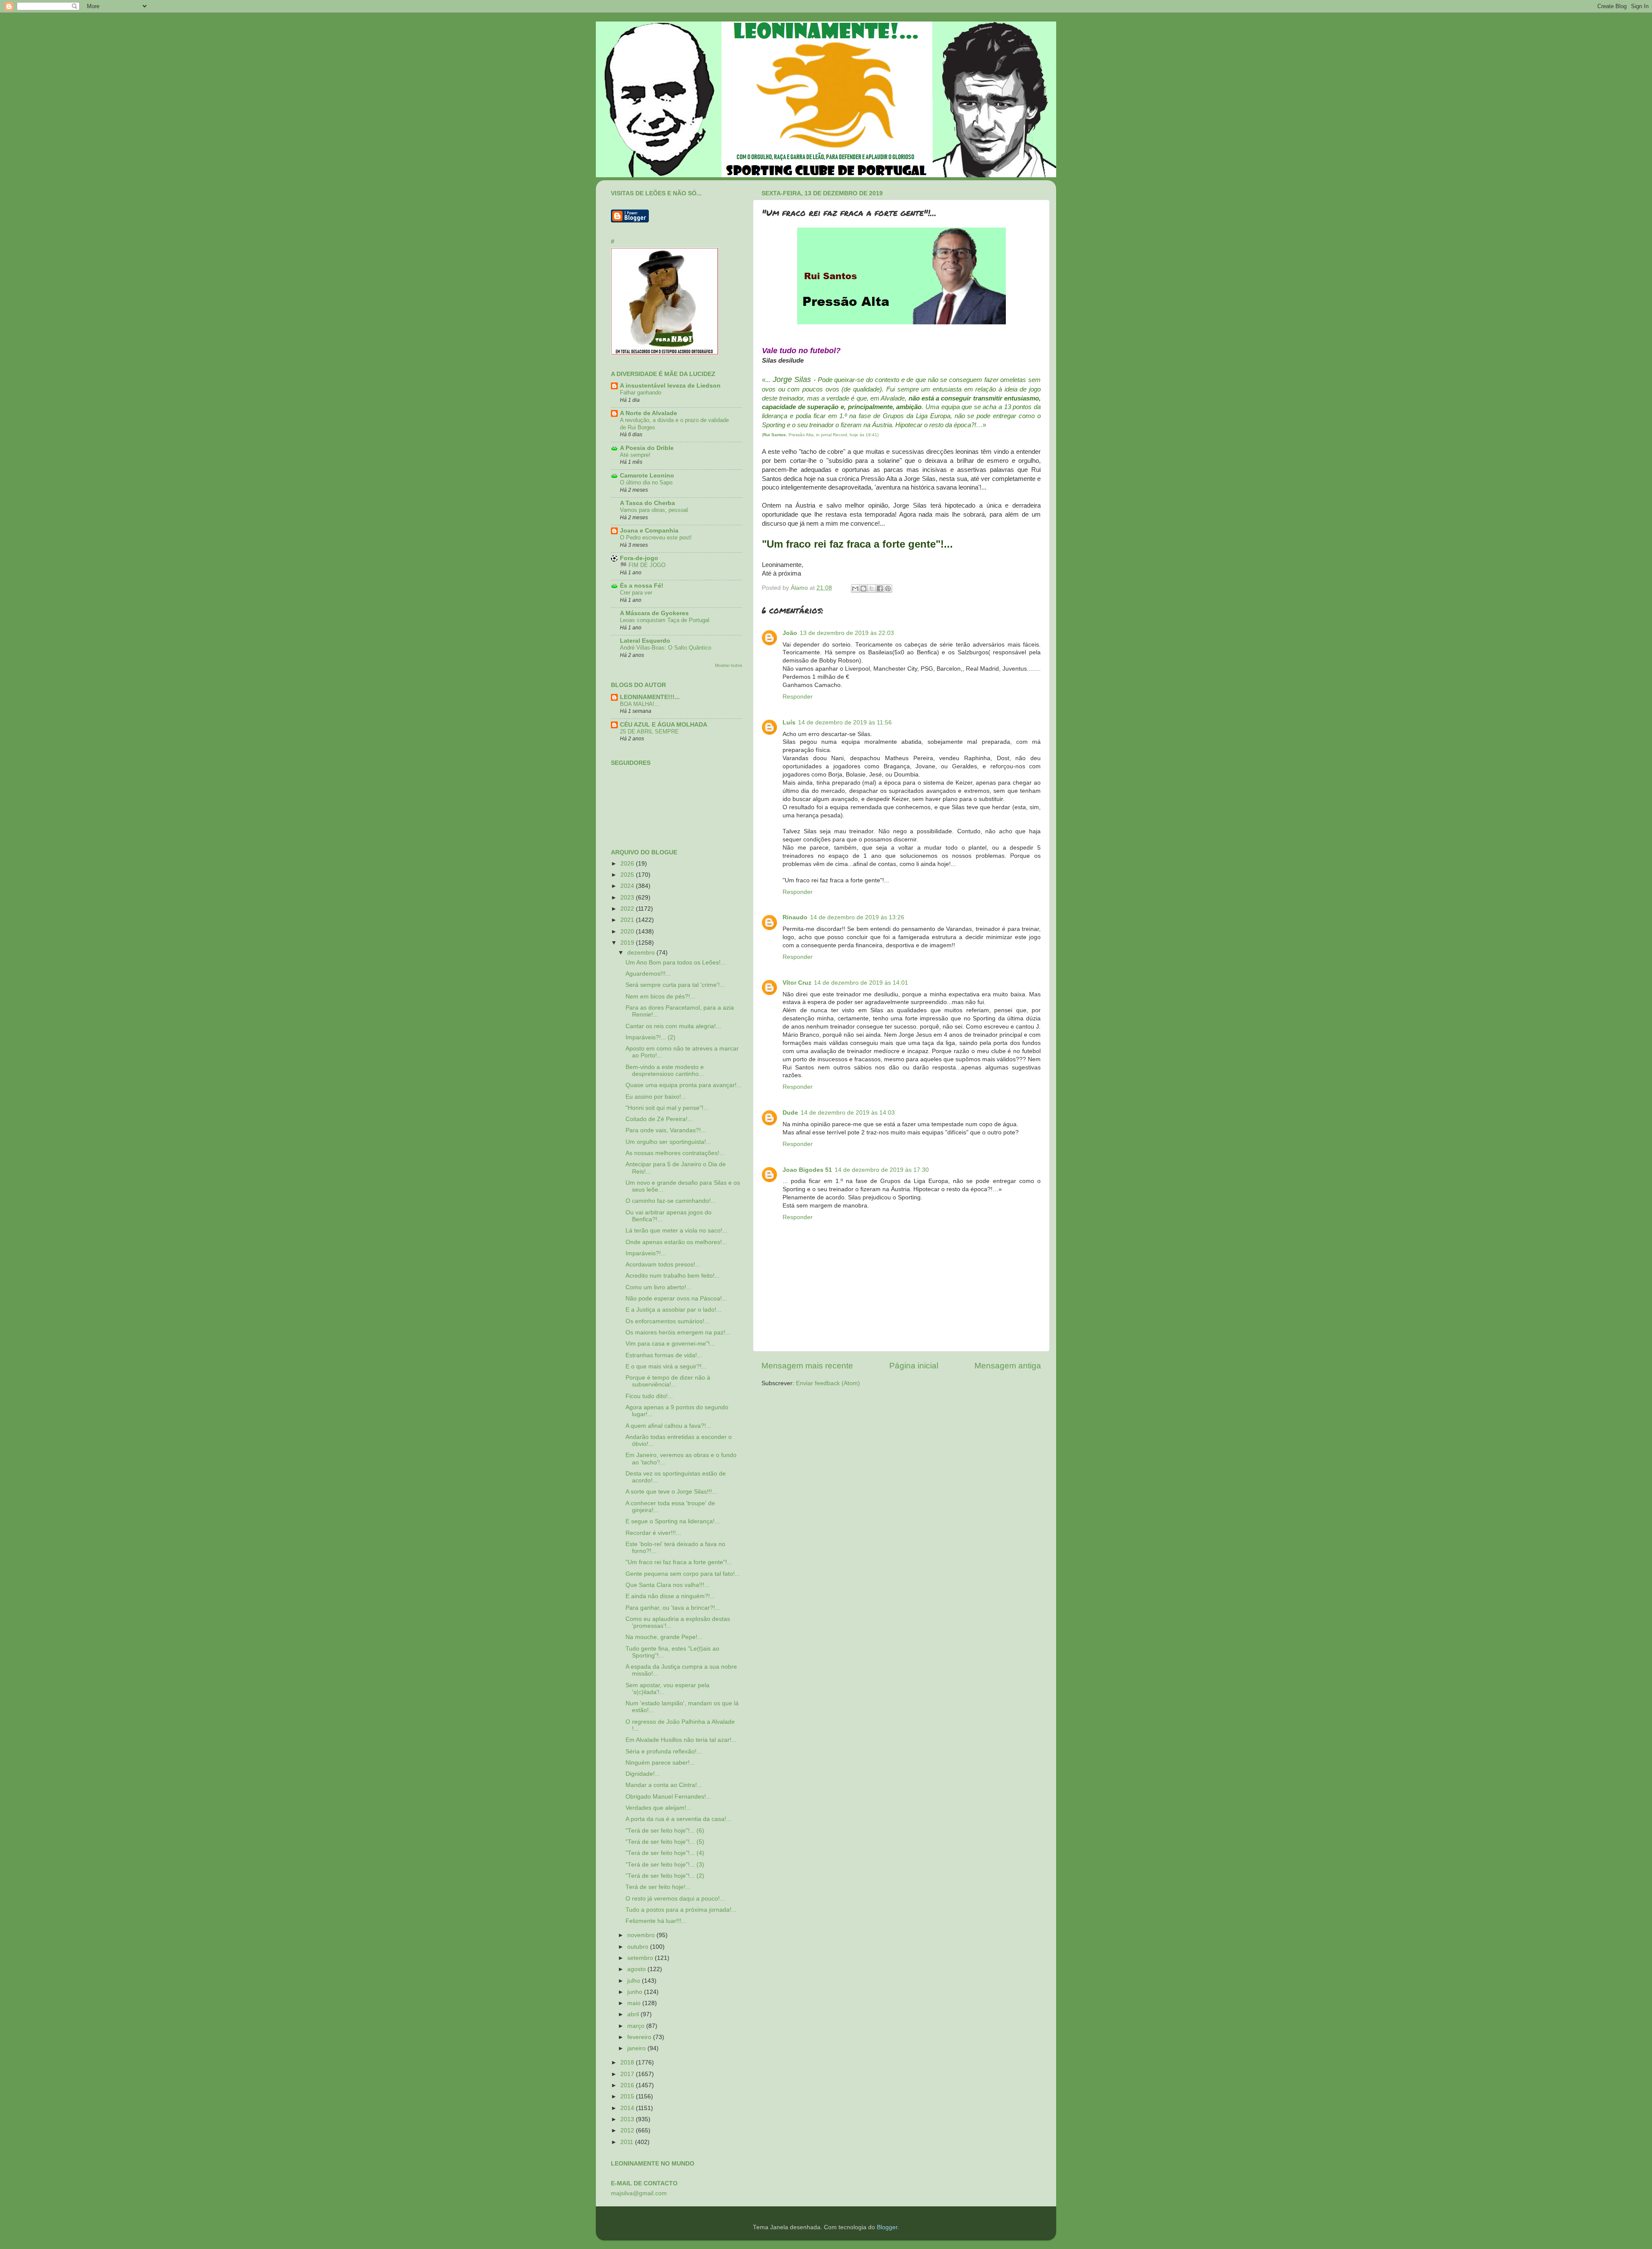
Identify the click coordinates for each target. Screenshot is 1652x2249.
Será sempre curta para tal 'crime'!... (675, 985)
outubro (639, 1947)
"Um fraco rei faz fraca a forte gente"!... (679, 1562)
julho (635, 1981)
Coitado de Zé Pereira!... (659, 1119)
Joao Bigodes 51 (807, 1170)
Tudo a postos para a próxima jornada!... (681, 1910)
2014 (628, 2108)
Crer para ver (636, 593)
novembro (642, 1935)
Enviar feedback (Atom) (828, 1383)
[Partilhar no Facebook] (880, 588)
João (790, 633)
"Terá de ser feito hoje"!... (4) (665, 1853)
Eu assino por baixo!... (656, 1097)
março (637, 2026)
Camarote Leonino (647, 476)
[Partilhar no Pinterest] (888, 588)
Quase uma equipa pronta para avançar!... (684, 1085)
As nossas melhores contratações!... (675, 1153)
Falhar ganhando (641, 393)
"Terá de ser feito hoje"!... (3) (665, 1865)
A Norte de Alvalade (649, 413)
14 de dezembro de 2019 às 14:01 (861, 983)
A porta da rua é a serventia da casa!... (678, 1819)
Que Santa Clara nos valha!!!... (667, 1585)
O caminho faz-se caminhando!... (671, 1201)
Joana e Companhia (649, 531)
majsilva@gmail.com (639, 2193)
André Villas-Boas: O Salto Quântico (666, 648)
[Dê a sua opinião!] (863, 588)
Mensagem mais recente (807, 1366)
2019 (628, 943)
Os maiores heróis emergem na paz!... (678, 1332)
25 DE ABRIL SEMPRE (649, 732)
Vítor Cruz (797, 983)
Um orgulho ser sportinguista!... (668, 1142)
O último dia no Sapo (646, 482)
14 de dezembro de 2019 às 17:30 (882, 1170)
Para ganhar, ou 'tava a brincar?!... (673, 1608)
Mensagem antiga (1008, 1366)
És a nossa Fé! (642, 586)
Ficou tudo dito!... (649, 1396)
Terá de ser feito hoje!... (658, 1887)
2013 (628, 2119)
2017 (628, 2074)
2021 (628, 920)
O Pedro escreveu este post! (656, 538)
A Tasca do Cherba (647, 503)
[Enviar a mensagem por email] (855, 588)
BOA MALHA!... (640, 704)
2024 (628, 886)
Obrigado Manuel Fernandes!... (668, 1797)
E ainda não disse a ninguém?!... (670, 1596)
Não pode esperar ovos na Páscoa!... (676, 1299)
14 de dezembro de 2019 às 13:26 (857, 917)
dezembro (642, 953)
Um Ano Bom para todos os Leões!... (676, 963)
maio (635, 2003)
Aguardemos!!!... (648, 974)
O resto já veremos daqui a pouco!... (675, 1899)
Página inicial (914, 1366)
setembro (641, 1958)
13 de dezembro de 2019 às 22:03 (847, 633)
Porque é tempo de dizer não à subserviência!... (668, 1381)
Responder (798, 697)
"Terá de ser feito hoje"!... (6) (665, 1831)
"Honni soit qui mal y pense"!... (667, 1108)
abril (634, 2014)
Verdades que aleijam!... (658, 1808)
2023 (628, 898)
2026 (628, 864)
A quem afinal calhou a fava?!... (668, 1426)
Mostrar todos (729, 665)
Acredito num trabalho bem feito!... (673, 1276)
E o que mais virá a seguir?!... (666, 1366)
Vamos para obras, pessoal (654, 510)
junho (636, 1992)
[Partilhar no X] (872, 588)
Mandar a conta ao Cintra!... (664, 1785)
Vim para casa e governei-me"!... (670, 1344)
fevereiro (640, 2037)
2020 (628, 932)
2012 (628, 2130)
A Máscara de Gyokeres (654, 613)
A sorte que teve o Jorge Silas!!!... (671, 1492)
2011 (628, 2142)
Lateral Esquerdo (645, 641)
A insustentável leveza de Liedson (670, 386)
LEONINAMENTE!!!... (650, 697)
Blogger (887, 2227)
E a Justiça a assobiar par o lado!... (673, 1310)
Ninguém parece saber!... (660, 1763)
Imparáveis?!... (646, 1253)
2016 (628, 2085)
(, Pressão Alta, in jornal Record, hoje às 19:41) (820, 435)
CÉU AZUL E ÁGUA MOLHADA (664, 725)
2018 (628, 2063)
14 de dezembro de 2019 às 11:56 (845, 722)
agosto (637, 1969)
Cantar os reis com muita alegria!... (673, 1026)
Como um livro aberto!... (658, 1287)
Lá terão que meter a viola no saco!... (677, 1231)
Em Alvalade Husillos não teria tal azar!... (681, 1740)
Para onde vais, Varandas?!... (666, 1130)
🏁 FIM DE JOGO (643, 565)
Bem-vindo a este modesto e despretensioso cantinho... (665, 1071)
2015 (628, 2096)
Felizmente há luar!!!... (656, 1921)
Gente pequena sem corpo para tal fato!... (683, 1574)
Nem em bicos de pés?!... (660, 997)
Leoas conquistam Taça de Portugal (665, 620)
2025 (628, 875)
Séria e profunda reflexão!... (664, 1751)
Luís (789, 722)
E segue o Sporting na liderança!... (673, 1521)
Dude (790, 1113)
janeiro (637, 2048)
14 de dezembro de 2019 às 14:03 (848, 1113)
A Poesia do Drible (647, 448)
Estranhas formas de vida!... (664, 1355)
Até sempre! (635, 455)
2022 (628, 909)
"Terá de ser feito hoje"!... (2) (665, 1876)
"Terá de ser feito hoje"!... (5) (665, 1842)
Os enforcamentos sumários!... (667, 1321)
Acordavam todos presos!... (663, 1265)
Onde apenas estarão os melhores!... (676, 1242)
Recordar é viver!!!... (653, 1533)
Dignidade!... (643, 1774)
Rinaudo (795, 917)
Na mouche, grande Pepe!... (664, 1637)
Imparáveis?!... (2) (650, 1037)
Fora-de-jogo (639, 558)
